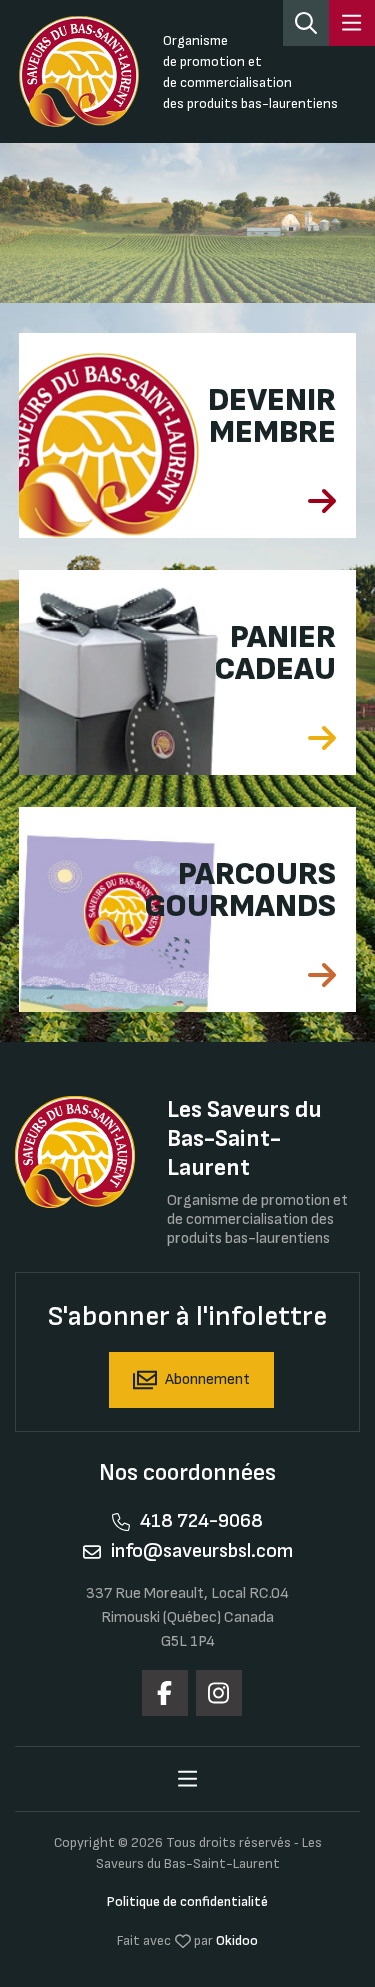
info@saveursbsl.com (202, 1551)
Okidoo (237, 1940)
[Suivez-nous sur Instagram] (219, 1693)
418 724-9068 (201, 1521)
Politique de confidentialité (187, 1901)
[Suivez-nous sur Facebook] (165, 1693)
